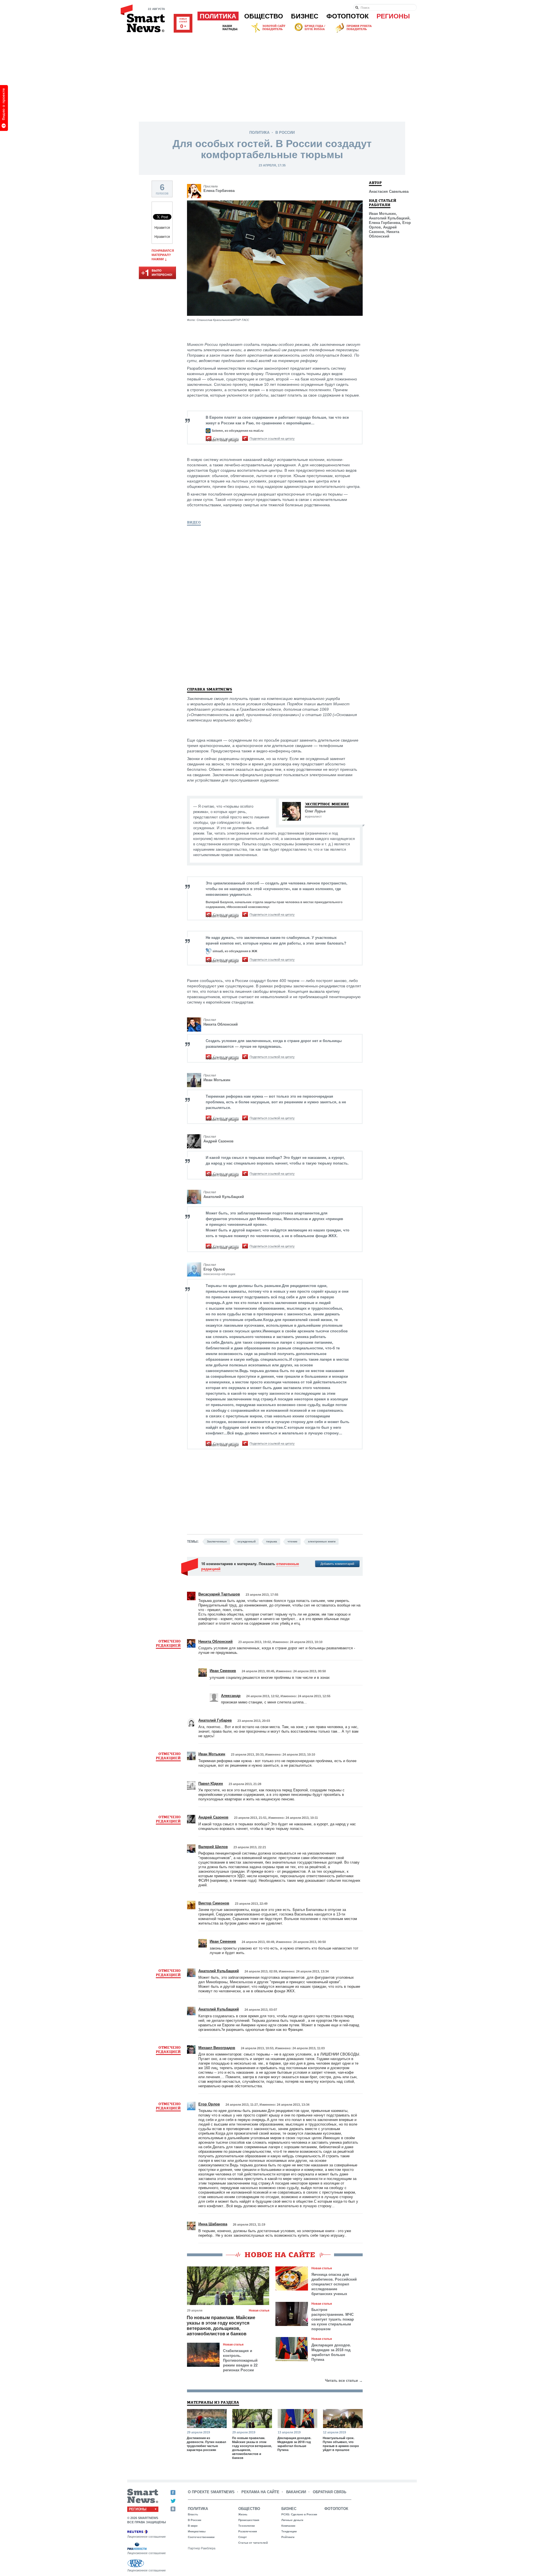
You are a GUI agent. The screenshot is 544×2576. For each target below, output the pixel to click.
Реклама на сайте (260, 2492)
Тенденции (289, 2531)
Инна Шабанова (213, 2224)
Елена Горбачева (219, 191)
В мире (193, 2526)
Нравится (162, 228)
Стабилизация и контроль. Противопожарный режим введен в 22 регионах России (240, 2360)
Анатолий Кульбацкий (224, 1197)
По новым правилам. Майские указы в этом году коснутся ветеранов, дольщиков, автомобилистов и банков (221, 2326)
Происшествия (249, 2520)
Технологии (246, 2526)
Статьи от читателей (253, 2543)
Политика (218, 16)
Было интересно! (157, 273)
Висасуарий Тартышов (219, 1594)
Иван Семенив (223, 1671)
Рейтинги (288, 2537)
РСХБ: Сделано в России (299, 2514)
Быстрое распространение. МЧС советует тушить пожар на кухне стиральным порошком (333, 2319)
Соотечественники (201, 2537)
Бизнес (305, 16)
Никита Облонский (221, 1024)
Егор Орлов (214, 1269)
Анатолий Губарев (215, 1720)
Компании (288, 2526)
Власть (193, 2514)
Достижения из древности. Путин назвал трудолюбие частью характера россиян (206, 2444)
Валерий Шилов (213, 1847)
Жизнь (243, 2514)
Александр (231, 1696)
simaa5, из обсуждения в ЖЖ (235, 951)
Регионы (393, 16)
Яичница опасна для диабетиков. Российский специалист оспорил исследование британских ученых (334, 2284)
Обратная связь (330, 2492)
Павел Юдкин (211, 1784)
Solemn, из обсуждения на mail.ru (238, 431)
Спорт (243, 2537)
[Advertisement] (272, 76)
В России (285, 133)
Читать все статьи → (344, 2381)
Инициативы (197, 2531)
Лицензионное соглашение (146, 2537)
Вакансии (296, 2492)
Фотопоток (348, 16)
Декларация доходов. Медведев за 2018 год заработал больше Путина (331, 2352)
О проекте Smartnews (211, 2492)
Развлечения (248, 2531)
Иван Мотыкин (217, 1080)
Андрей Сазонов (218, 1141)
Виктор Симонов (214, 1903)
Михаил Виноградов (217, 2048)
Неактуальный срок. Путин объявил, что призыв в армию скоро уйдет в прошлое (341, 2444)
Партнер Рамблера (202, 2548)
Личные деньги (292, 2520)
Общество (264, 16)
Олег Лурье (315, 811)
